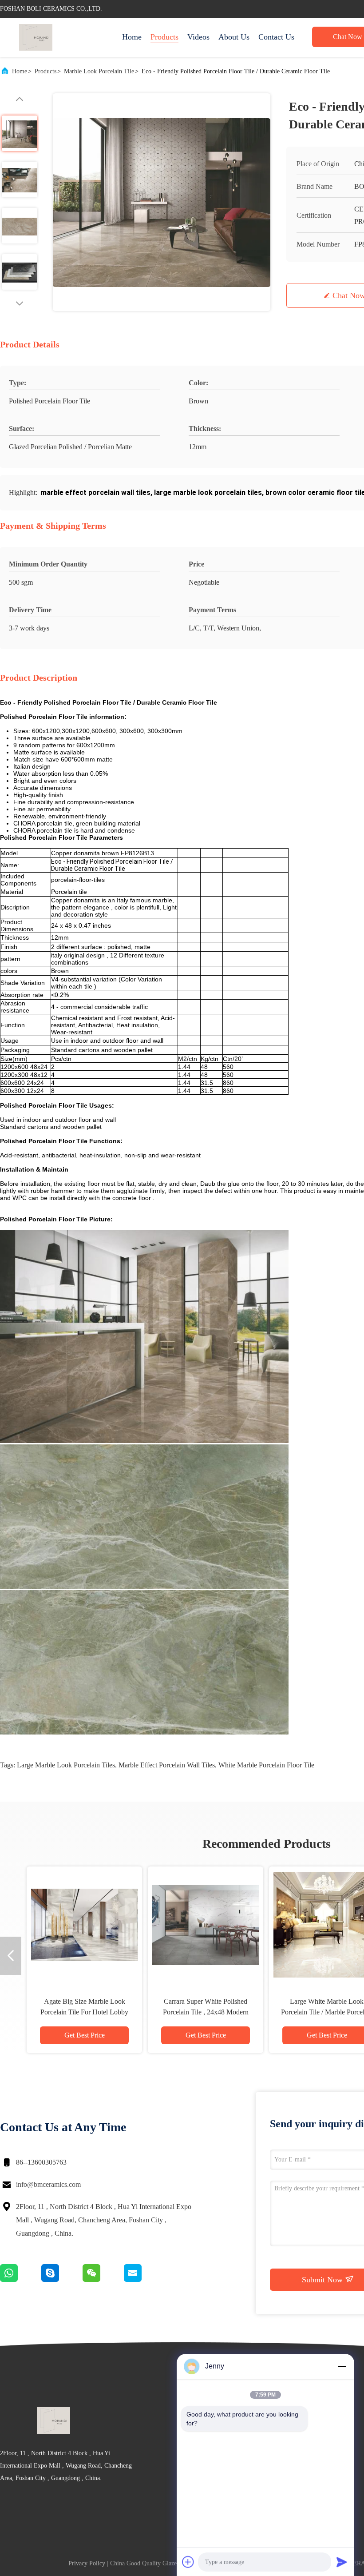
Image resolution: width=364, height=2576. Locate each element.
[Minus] (342, 2366)
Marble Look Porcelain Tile (99, 71)
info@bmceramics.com (48, 2184)
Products (164, 37)
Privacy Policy (87, 2563)
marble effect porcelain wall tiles (167, 1765)
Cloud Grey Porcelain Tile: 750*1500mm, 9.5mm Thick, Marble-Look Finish (206, 2012)
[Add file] (188, 2562)
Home (132, 37)
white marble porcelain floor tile (266, 1765)
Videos (198, 37)
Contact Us (276, 37)
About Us (234, 37)
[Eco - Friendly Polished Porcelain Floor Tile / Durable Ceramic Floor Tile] (162, 202)
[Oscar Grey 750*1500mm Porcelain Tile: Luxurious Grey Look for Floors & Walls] (84, 1924)
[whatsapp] (21, 2280)
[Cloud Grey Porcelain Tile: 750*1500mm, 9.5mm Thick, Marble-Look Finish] (206, 1924)
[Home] (36, 37)
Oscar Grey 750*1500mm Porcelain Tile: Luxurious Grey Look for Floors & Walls (84, 2012)
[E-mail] (144, 2280)
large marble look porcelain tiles (66, 1765)
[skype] (62, 2280)
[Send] (342, 2562)
